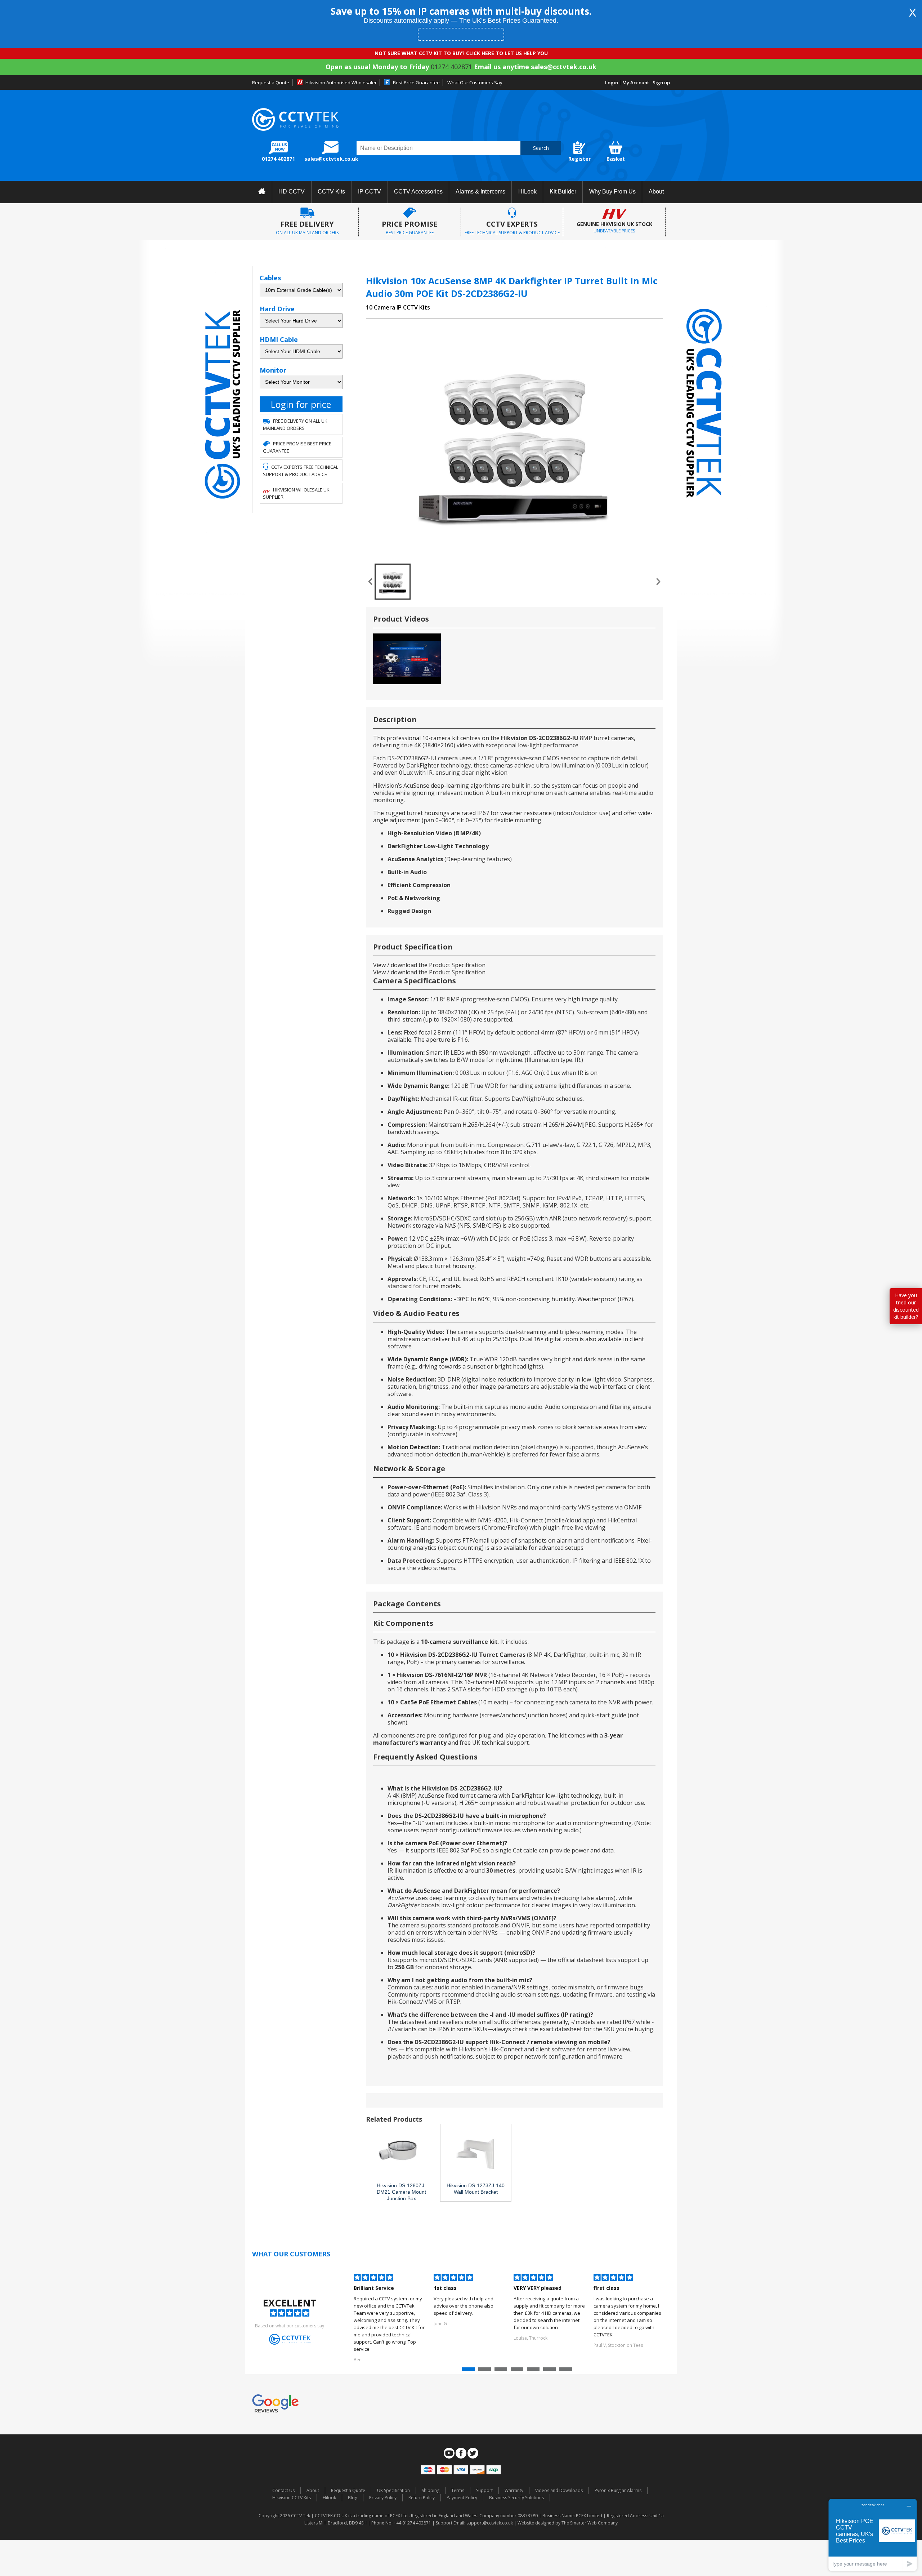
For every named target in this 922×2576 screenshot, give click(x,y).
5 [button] (534, 2371)
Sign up (661, 83)
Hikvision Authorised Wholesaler (341, 83)
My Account (636, 83)
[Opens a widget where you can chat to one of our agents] (873, 2535)
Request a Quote (271, 83)
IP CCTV (370, 192)
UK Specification (393, 2490)
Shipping (431, 2490)
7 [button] (567, 2371)
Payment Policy (462, 2498)
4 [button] (518, 2371)
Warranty (514, 2490)
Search (541, 148)
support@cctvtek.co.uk (490, 2523)
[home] (262, 192)
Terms (458, 2490)
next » (658, 582)
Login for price (301, 404)
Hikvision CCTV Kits (292, 2498)
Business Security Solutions (516, 2498)
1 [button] (469, 2371)
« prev (370, 582)
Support (484, 2490)
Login (612, 83)
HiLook (527, 192)
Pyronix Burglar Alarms (618, 2490)
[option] (390, 2319)
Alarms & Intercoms (480, 192)
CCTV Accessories (418, 192)
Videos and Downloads (559, 2490)
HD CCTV (292, 192)
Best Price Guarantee (416, 83)
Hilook (329, 2498)
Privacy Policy (383, 2498)
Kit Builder (563, 192)
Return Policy (422, 2498)
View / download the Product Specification (429, 965)
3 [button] (502, 2371)
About (656, 192)
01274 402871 (451, 67)
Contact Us (283, 2490)
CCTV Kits (331, 192)
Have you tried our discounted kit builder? (906, 1306)
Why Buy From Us (612, 192)
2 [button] (485, 2371)
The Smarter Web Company (590, 2523)
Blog (353, 2498)
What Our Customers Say (475, 83)
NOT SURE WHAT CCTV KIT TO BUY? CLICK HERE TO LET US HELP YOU (461, 53)
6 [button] (550, 2371)
